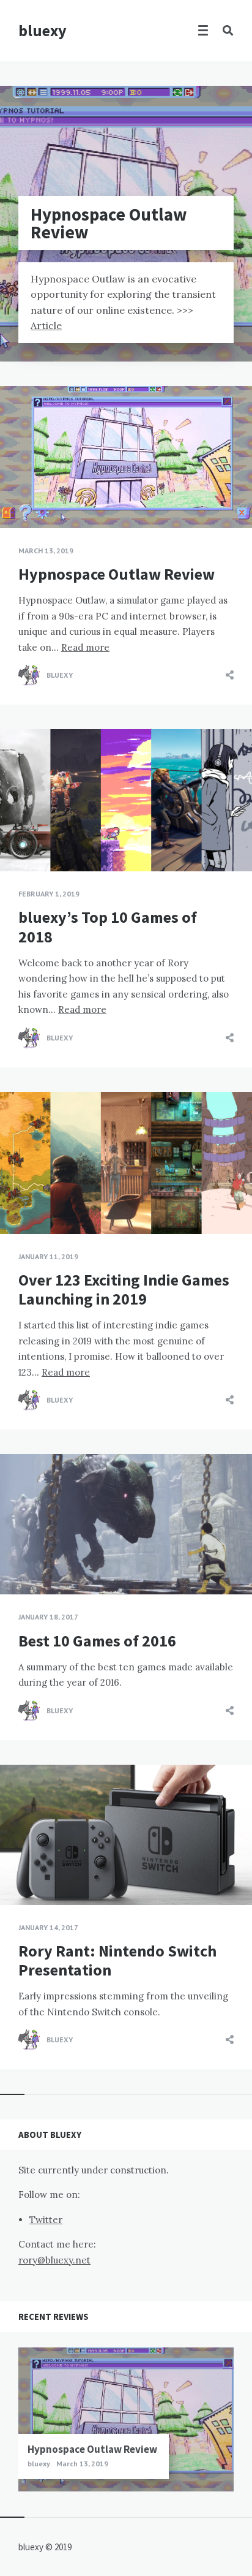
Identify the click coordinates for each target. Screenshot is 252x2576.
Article (46, 325)
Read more (85, 647)
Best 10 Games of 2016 (97, 1641)
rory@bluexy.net (54, 2260)
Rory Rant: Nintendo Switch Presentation (117, 1960)
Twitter (46, 2220)
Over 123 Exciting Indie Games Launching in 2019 (124, 1289)
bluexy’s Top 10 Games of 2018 (108, 926)
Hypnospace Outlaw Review (117, 574)
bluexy (43, 30)
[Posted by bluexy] (29, 675)
